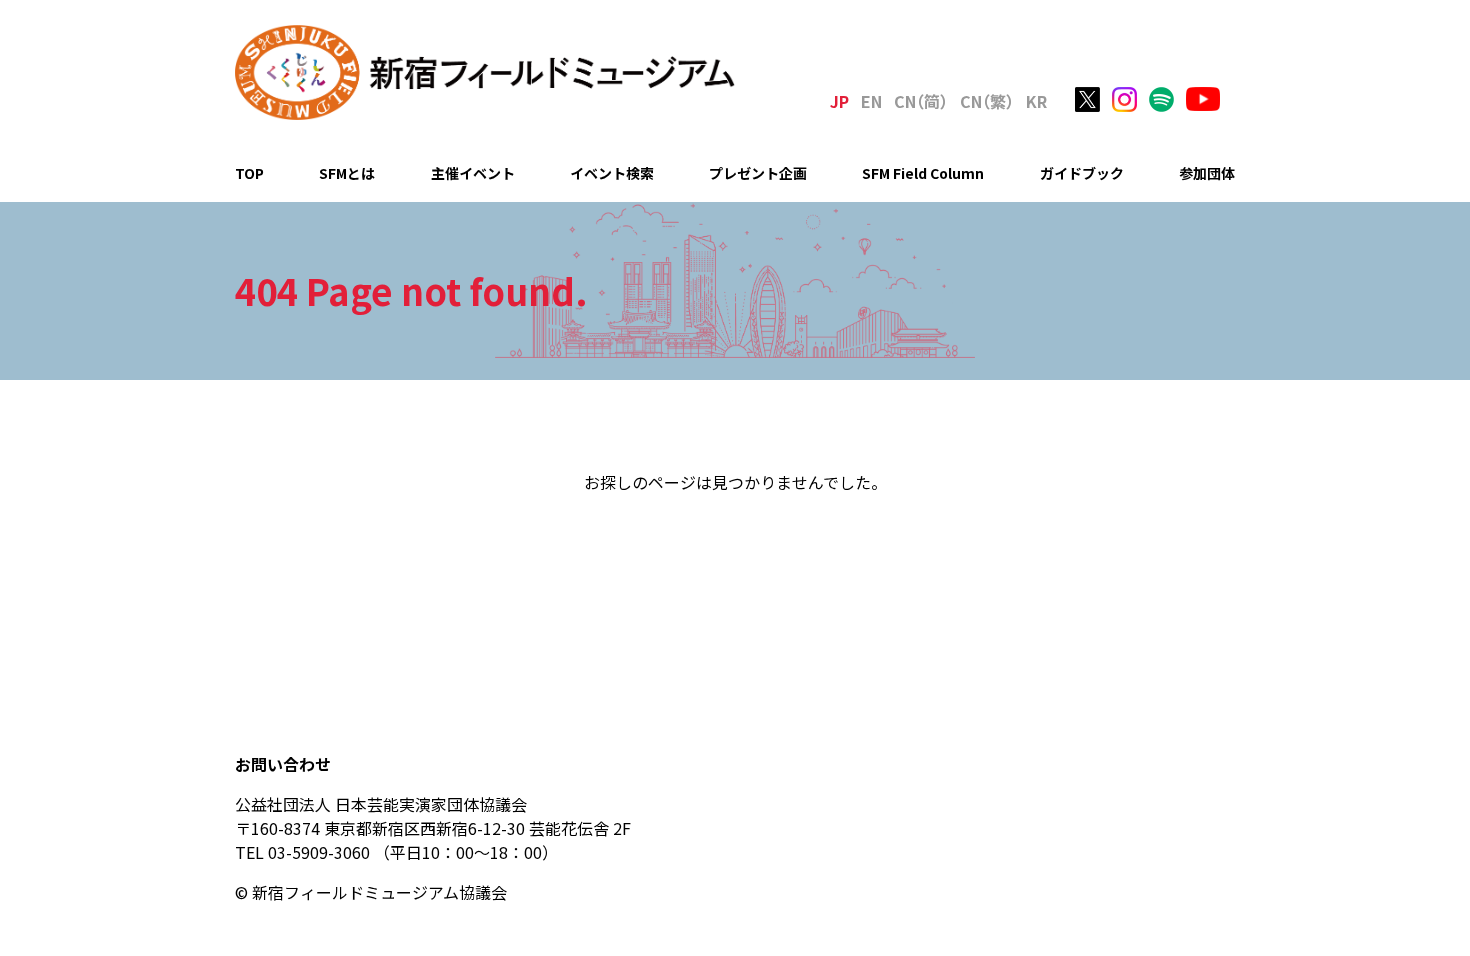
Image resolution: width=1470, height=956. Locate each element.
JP (839, 101)
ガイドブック (1082, 173)
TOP (249, 173)
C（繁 (987, 101)
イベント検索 (612, 173)
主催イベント (473, 173)
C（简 (921, 101)
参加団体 (1207, 173)
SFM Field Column (923, 173)
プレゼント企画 (758, 173)
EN (871, 101)
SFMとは (347, 173)
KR (1036, 101)
